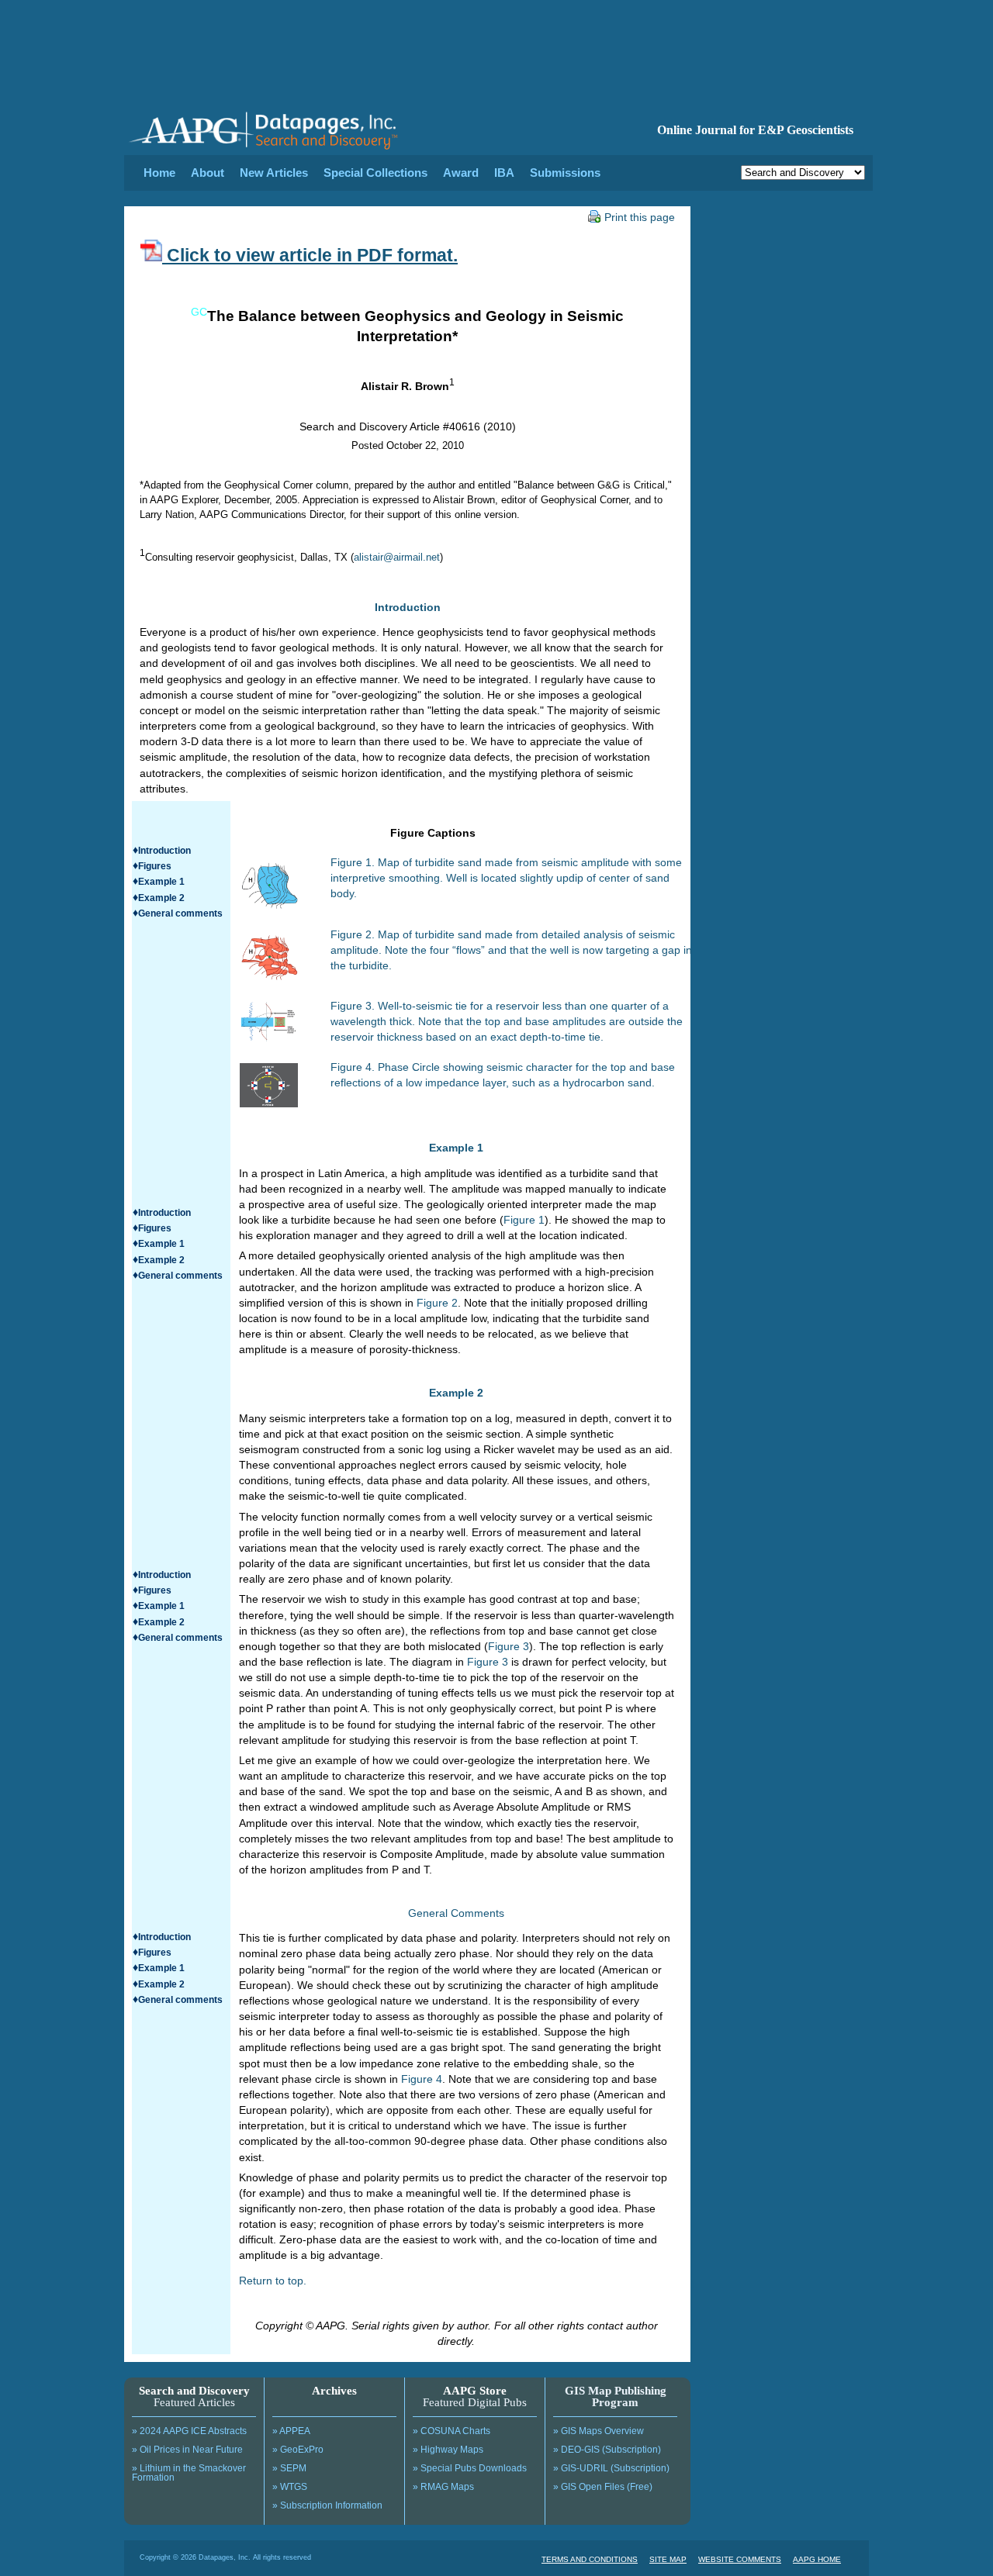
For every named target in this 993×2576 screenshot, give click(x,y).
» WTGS (290, 2487)
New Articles (274, 173)
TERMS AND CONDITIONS (590, 2559)
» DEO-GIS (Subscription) (607, 2450)
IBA (504, 173)
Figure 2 (437, 1303)
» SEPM (289, 2468)
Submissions (565, 173)
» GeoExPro (298, 2450)
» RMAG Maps (443, 2487)
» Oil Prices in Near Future (187, 2450)
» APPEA (291, 2431)
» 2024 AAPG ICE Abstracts (189, 2431)
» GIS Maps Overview (599, 2431)
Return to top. (273, 2281)
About (208, 173)
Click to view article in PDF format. (310, 255)
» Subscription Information (327, 2505)
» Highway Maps (448, 2450)
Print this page (640, 217)
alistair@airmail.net (397, 557)
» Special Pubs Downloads (470, 2468)
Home (159, 173)
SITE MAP (668, 2559)
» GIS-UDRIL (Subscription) (611, 2468)
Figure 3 (509, 1646)
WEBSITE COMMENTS (740, 2559)
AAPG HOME (817, 2559)
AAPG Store (475, 2391)
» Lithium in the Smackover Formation (189, 2473)
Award (461, 173)
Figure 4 (422, 2079)
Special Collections (375, 173)
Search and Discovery (194, 2391)
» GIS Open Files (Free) (603, 2487)
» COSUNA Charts (452, 2431)
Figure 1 (524, 1220)
